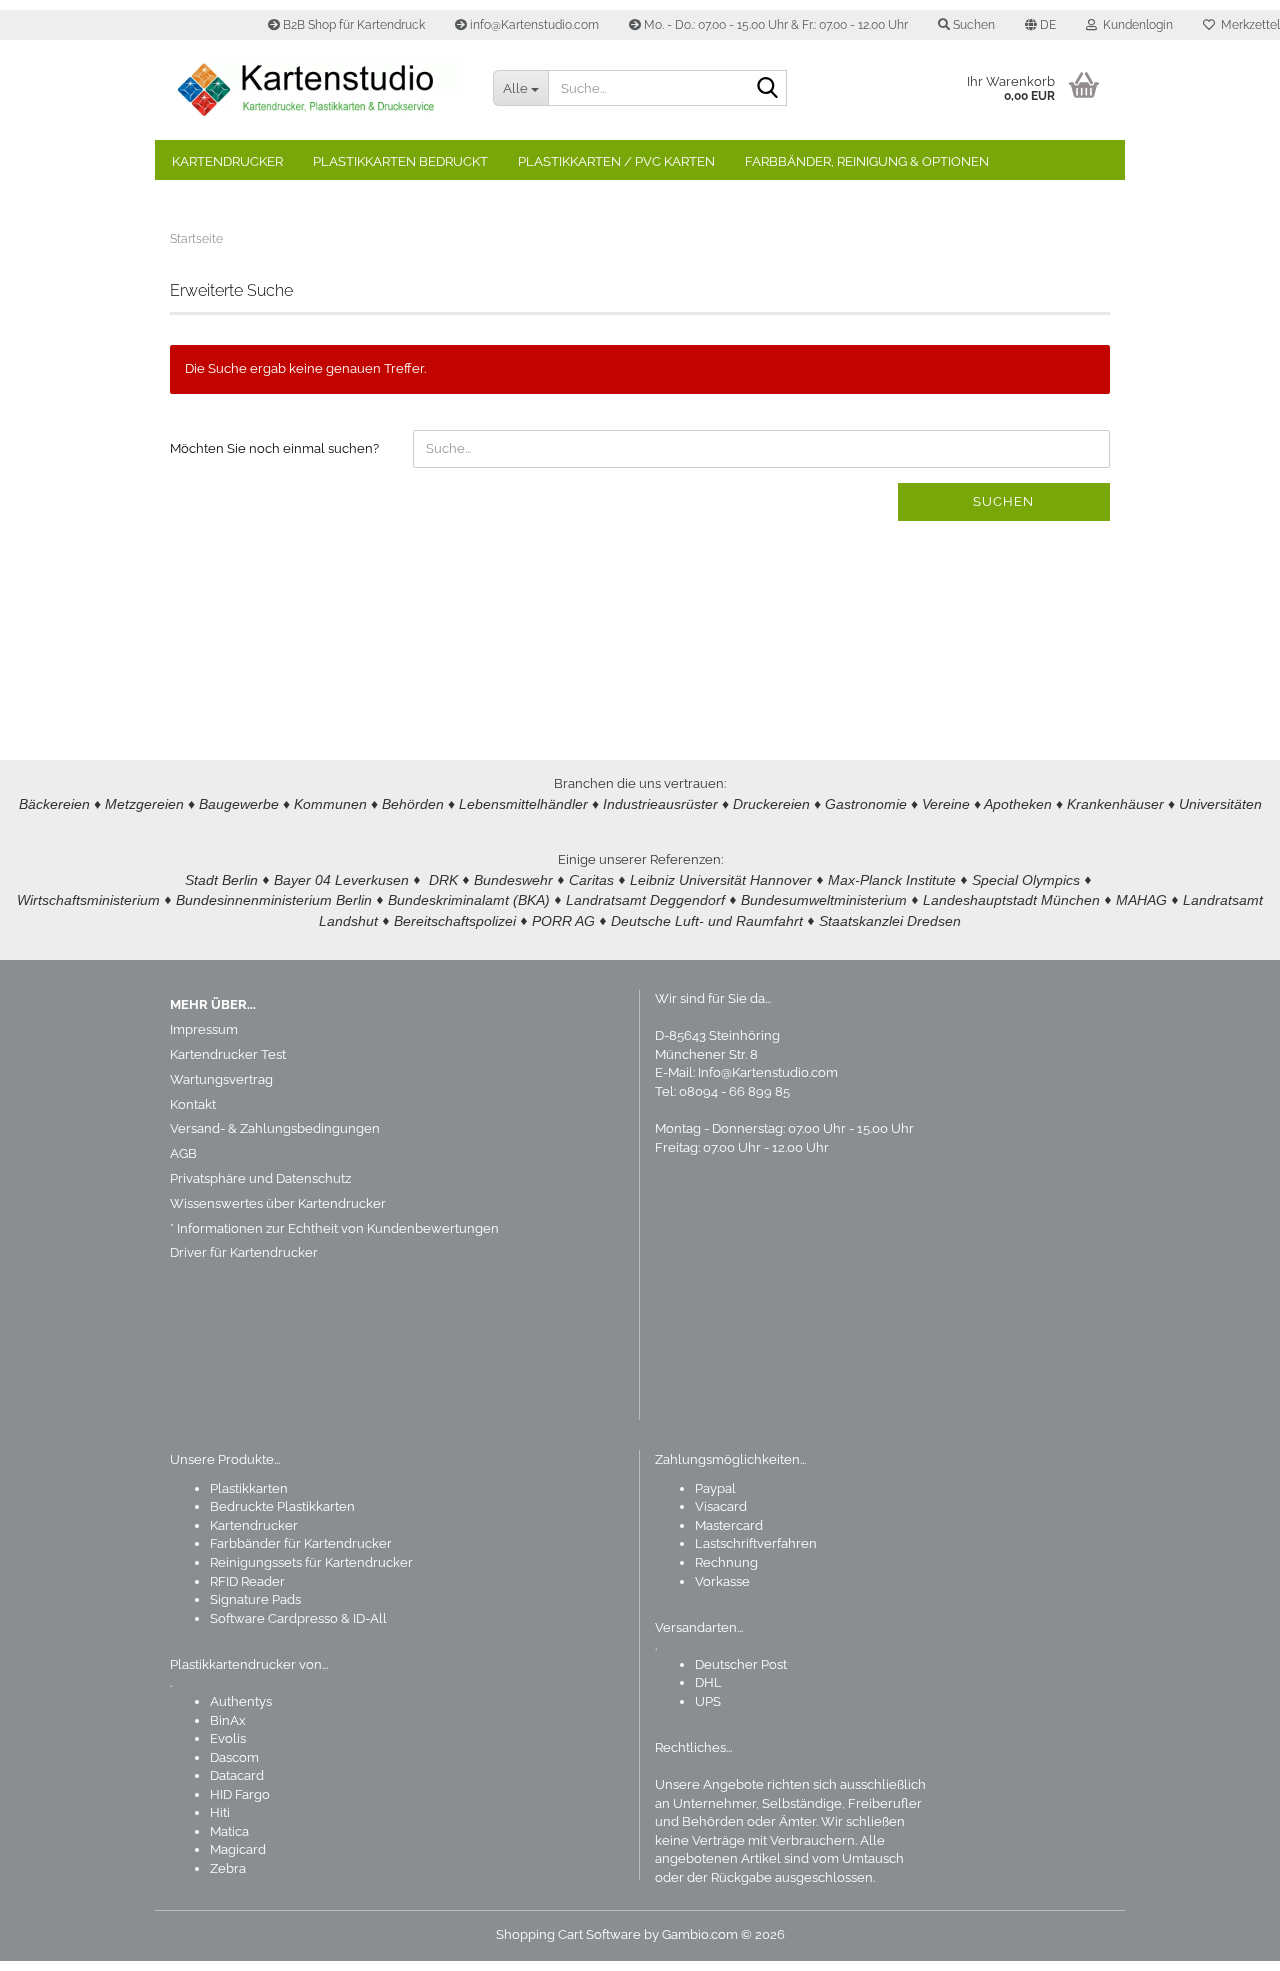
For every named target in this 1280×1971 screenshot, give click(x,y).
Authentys (241, 1701)
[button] (1040, 25)
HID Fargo (240, 1794)
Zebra (228, 1868)
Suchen (1003, 501)
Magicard (238, 1849)
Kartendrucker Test (228, 1054)
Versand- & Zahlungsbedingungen (275, 1128)
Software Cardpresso (274, 1618)
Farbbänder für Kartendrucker (301, 1543)
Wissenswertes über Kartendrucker (278, 1203)
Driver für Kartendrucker (244, 1252)
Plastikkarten (249, 1488)
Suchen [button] (972, 25)
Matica (229, 1831)
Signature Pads (255, 1599)
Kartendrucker (227, 161)
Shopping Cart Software (568, 1934)
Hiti (220, 1812)
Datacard (237, 1775)
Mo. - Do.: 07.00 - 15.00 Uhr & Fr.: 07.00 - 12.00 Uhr (774, 25)
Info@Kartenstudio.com (768, 1072)
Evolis (228, 1738)
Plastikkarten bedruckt (400, 161)
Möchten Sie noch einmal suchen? (274, 448)
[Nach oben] (1225, 1941)
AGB (183, 1153)
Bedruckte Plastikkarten (282, 1506)
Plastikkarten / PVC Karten (616, 161)
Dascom (234, 1757)
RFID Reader (247, 1581)
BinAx (228, 1720)
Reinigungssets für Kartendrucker (311, 1562)
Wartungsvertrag (221, 1079)
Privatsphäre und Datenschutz (260, 1178)
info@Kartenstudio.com (533, 25)
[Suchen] (768, 89)
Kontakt (193, 1104)
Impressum (204, 1029)
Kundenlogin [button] (1135, 25)
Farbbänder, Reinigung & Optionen (867, 161)
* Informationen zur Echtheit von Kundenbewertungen (334, 1228)
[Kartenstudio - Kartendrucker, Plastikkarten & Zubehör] (316, 90)
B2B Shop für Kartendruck (352, 25)
